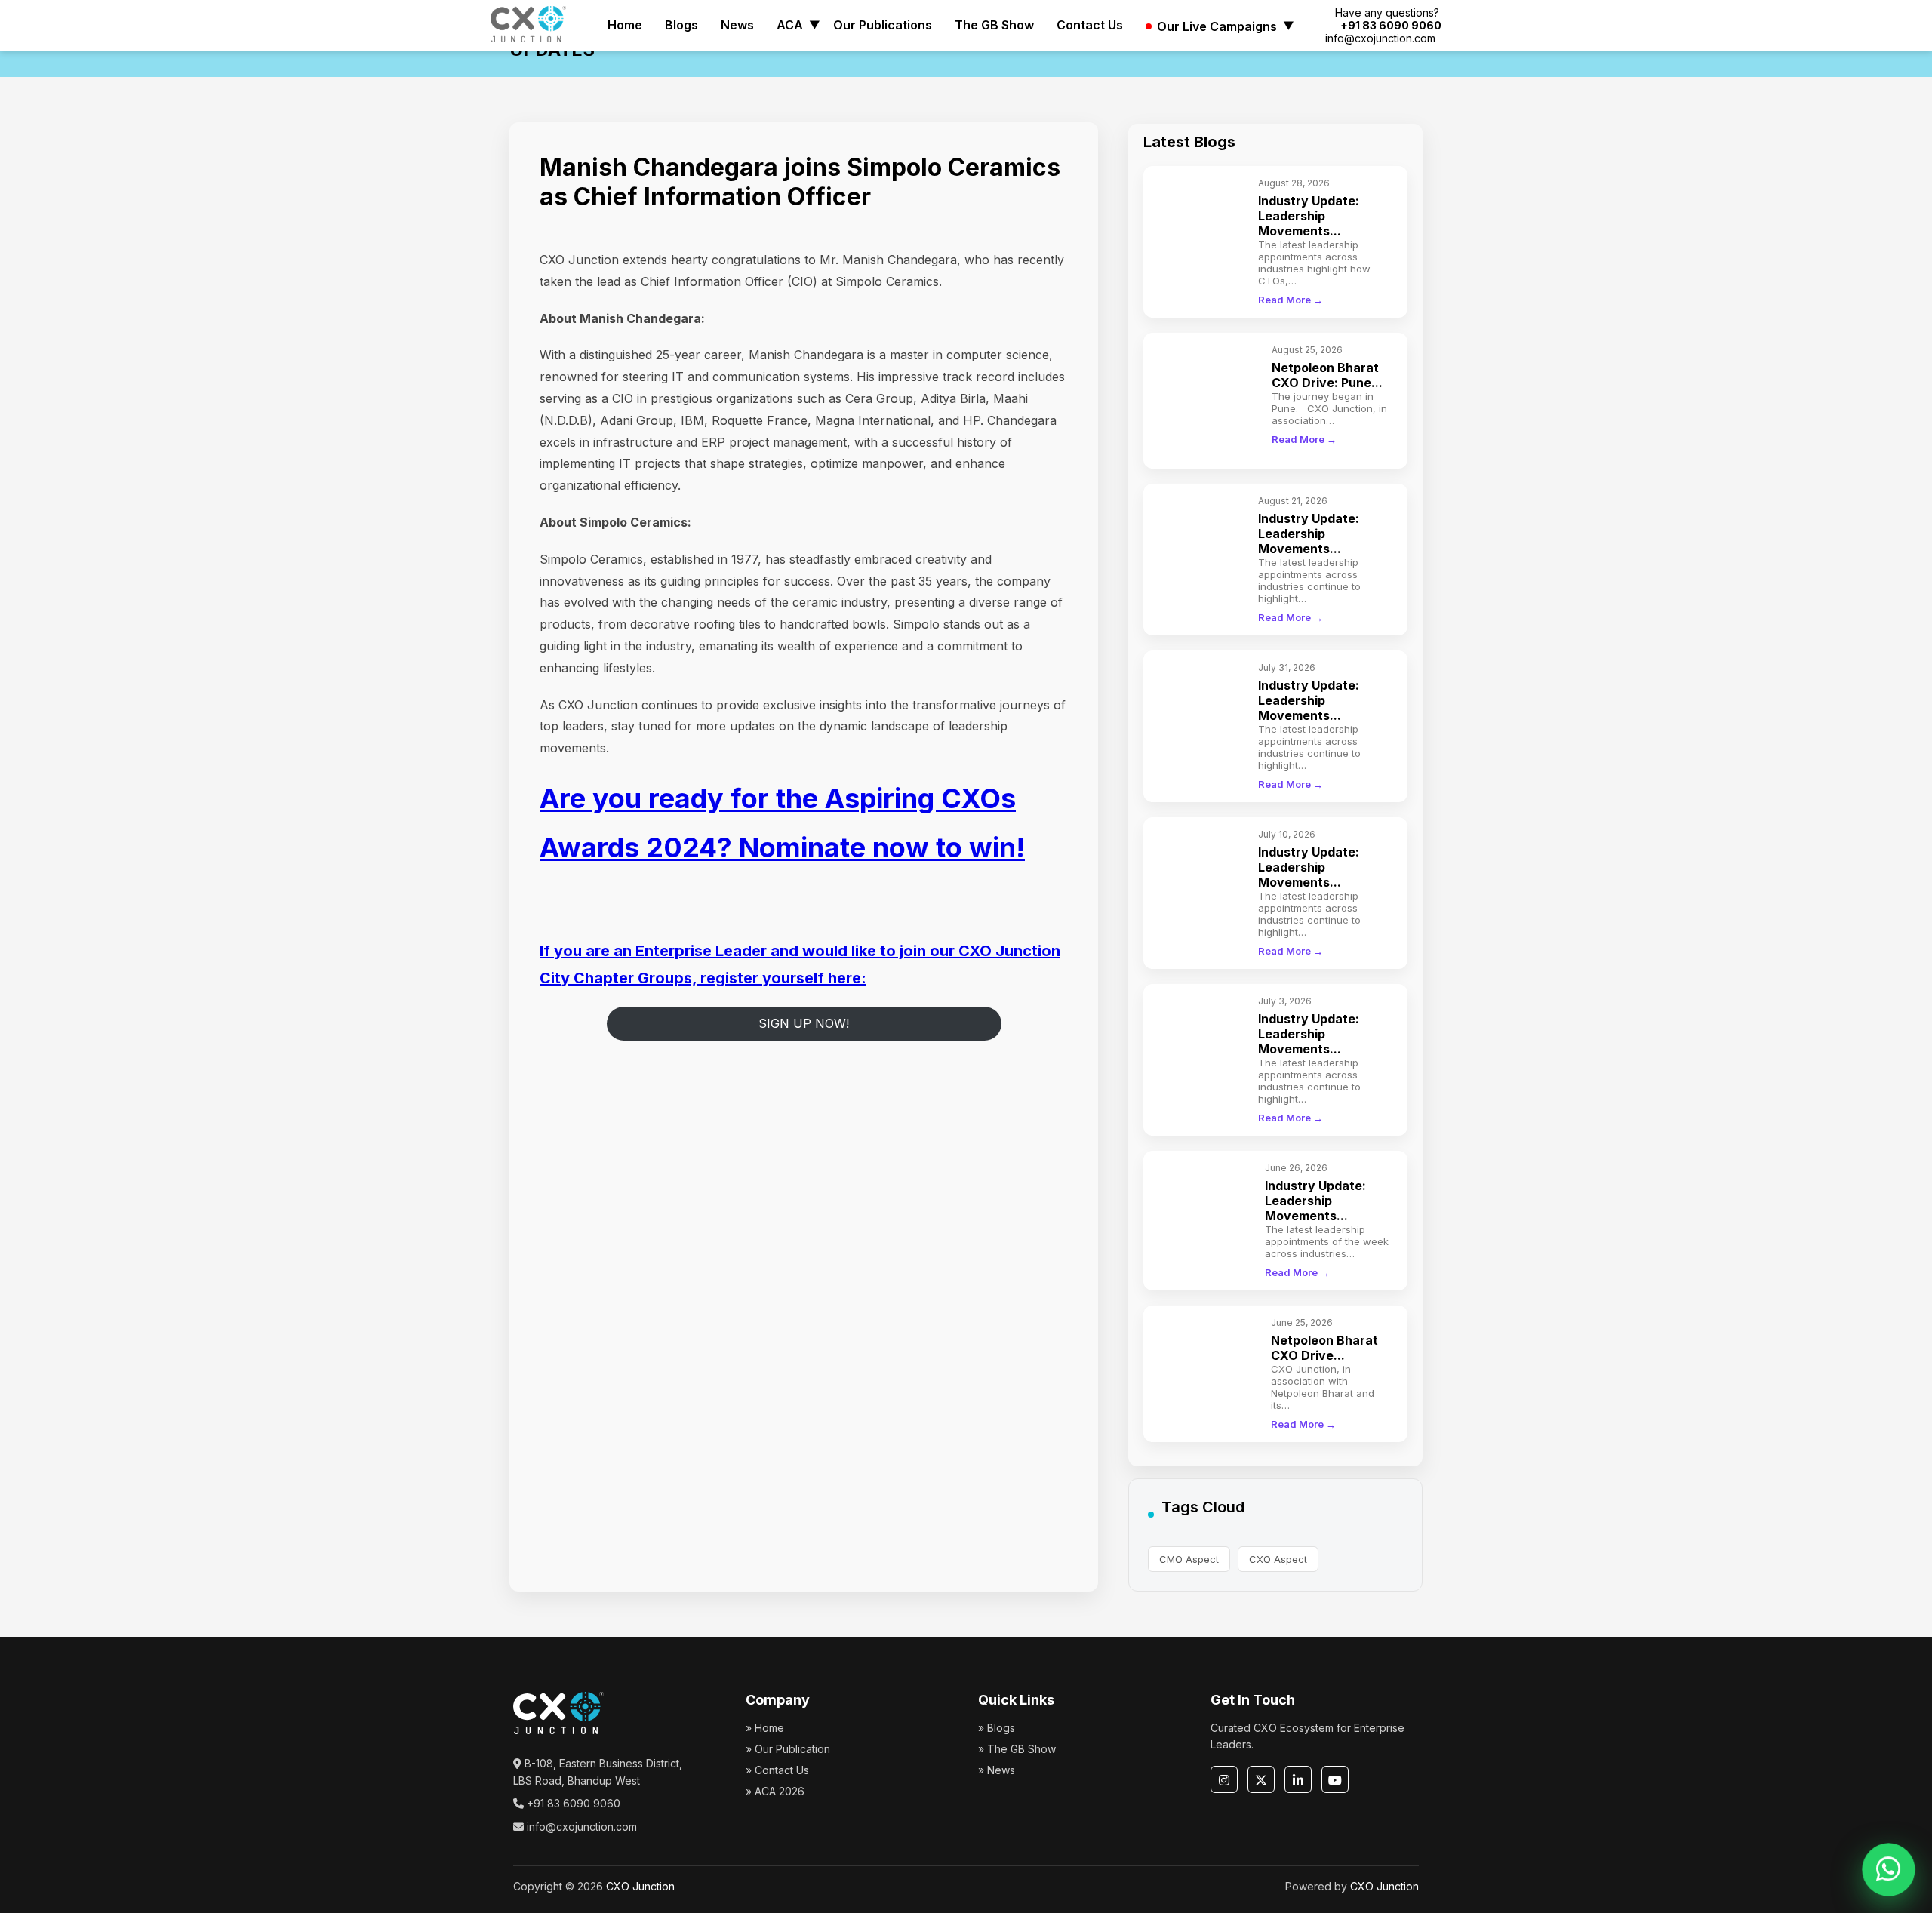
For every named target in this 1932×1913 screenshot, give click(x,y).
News (737, 25)
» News (997, 1770)
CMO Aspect (1189, 1559)
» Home (765, 1728)
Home (625, 25)
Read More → (1291, 300)
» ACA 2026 (775, 1791)
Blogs (681, 25)
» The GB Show (1017, 1749)
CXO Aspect (1278, 1559)
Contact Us (1090, 25)
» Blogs (997, 1728)
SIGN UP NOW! (804, 1023)
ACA (790, 25)
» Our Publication (788, 1749)
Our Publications (883, 25)
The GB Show (994, 25)
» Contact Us (777, 1770)
